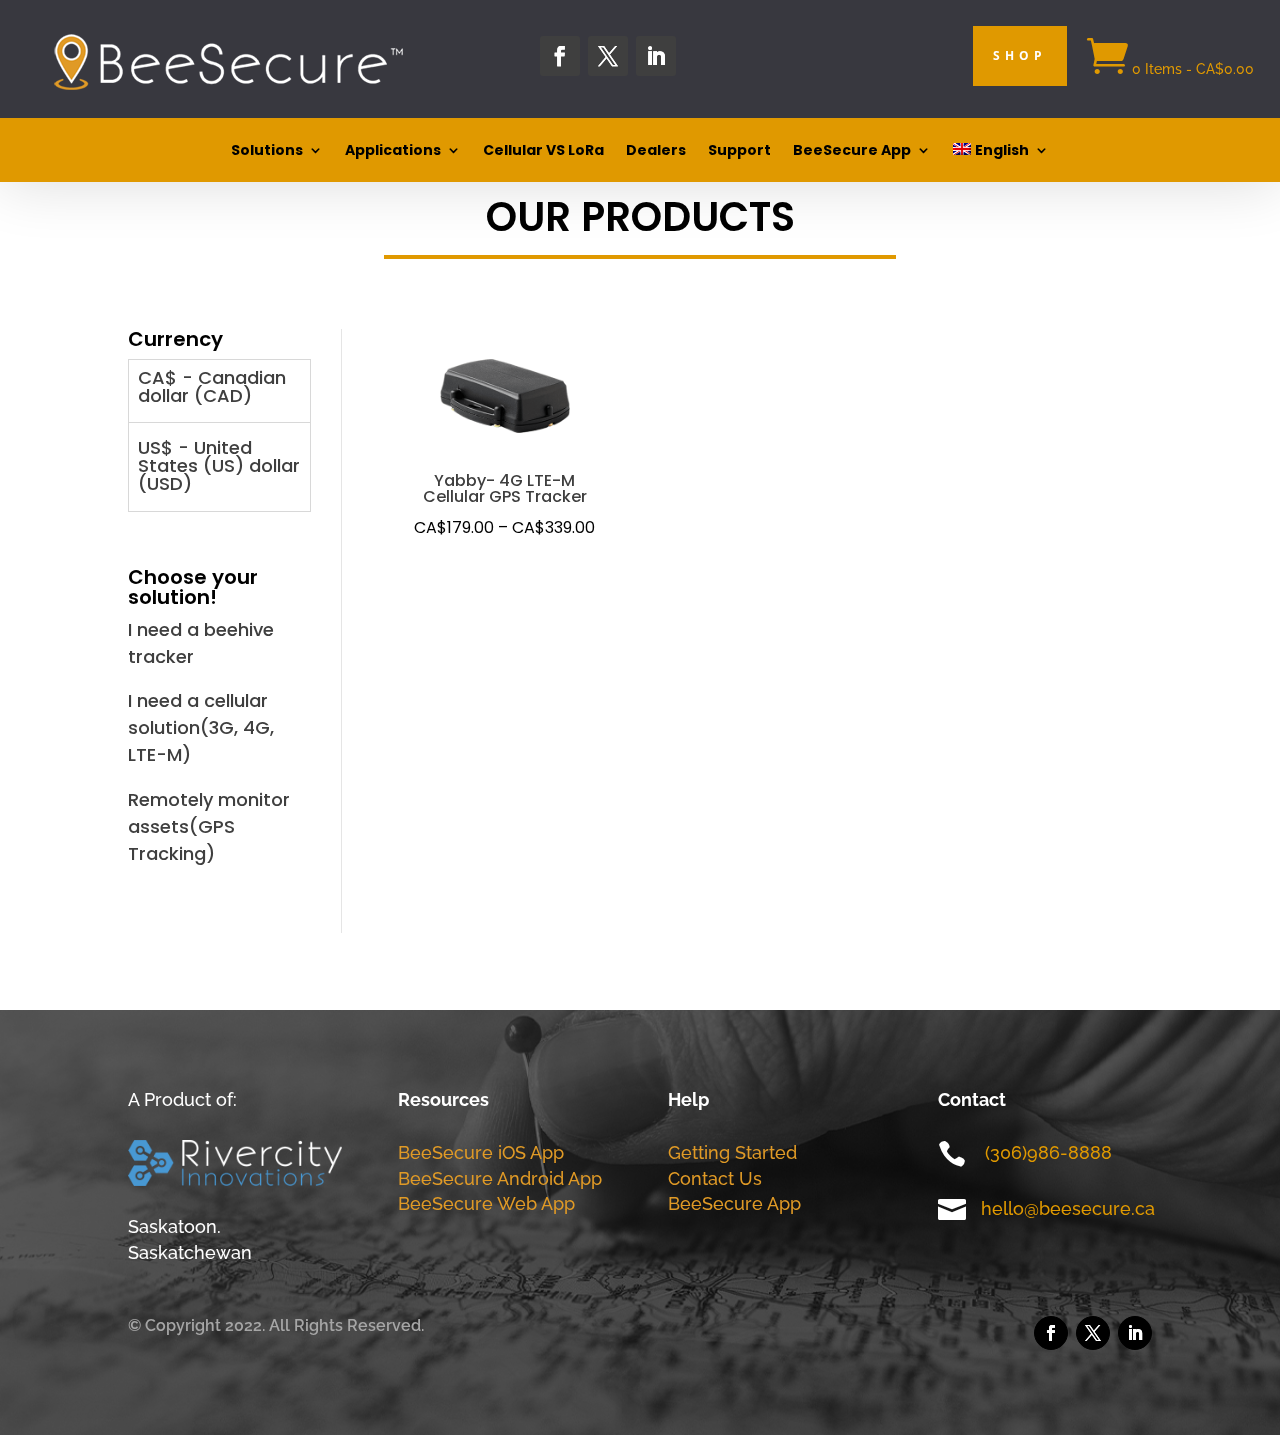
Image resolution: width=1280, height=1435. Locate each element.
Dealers (656, 151)
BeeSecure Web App (486, 1203)
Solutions (267, 151)
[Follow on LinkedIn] (656, 56)
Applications (393, 151)
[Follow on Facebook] (560, 56)
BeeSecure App (852, 151)
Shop (1020, 55)
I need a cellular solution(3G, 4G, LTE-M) (201, 727)
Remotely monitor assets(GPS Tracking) (209, 826)
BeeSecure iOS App (481, 1152)
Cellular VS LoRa (543, 151)
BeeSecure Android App (500, 1178)
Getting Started (732, 1152)
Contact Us (715, 1178)
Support (739, 151)
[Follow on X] (608, 56)
